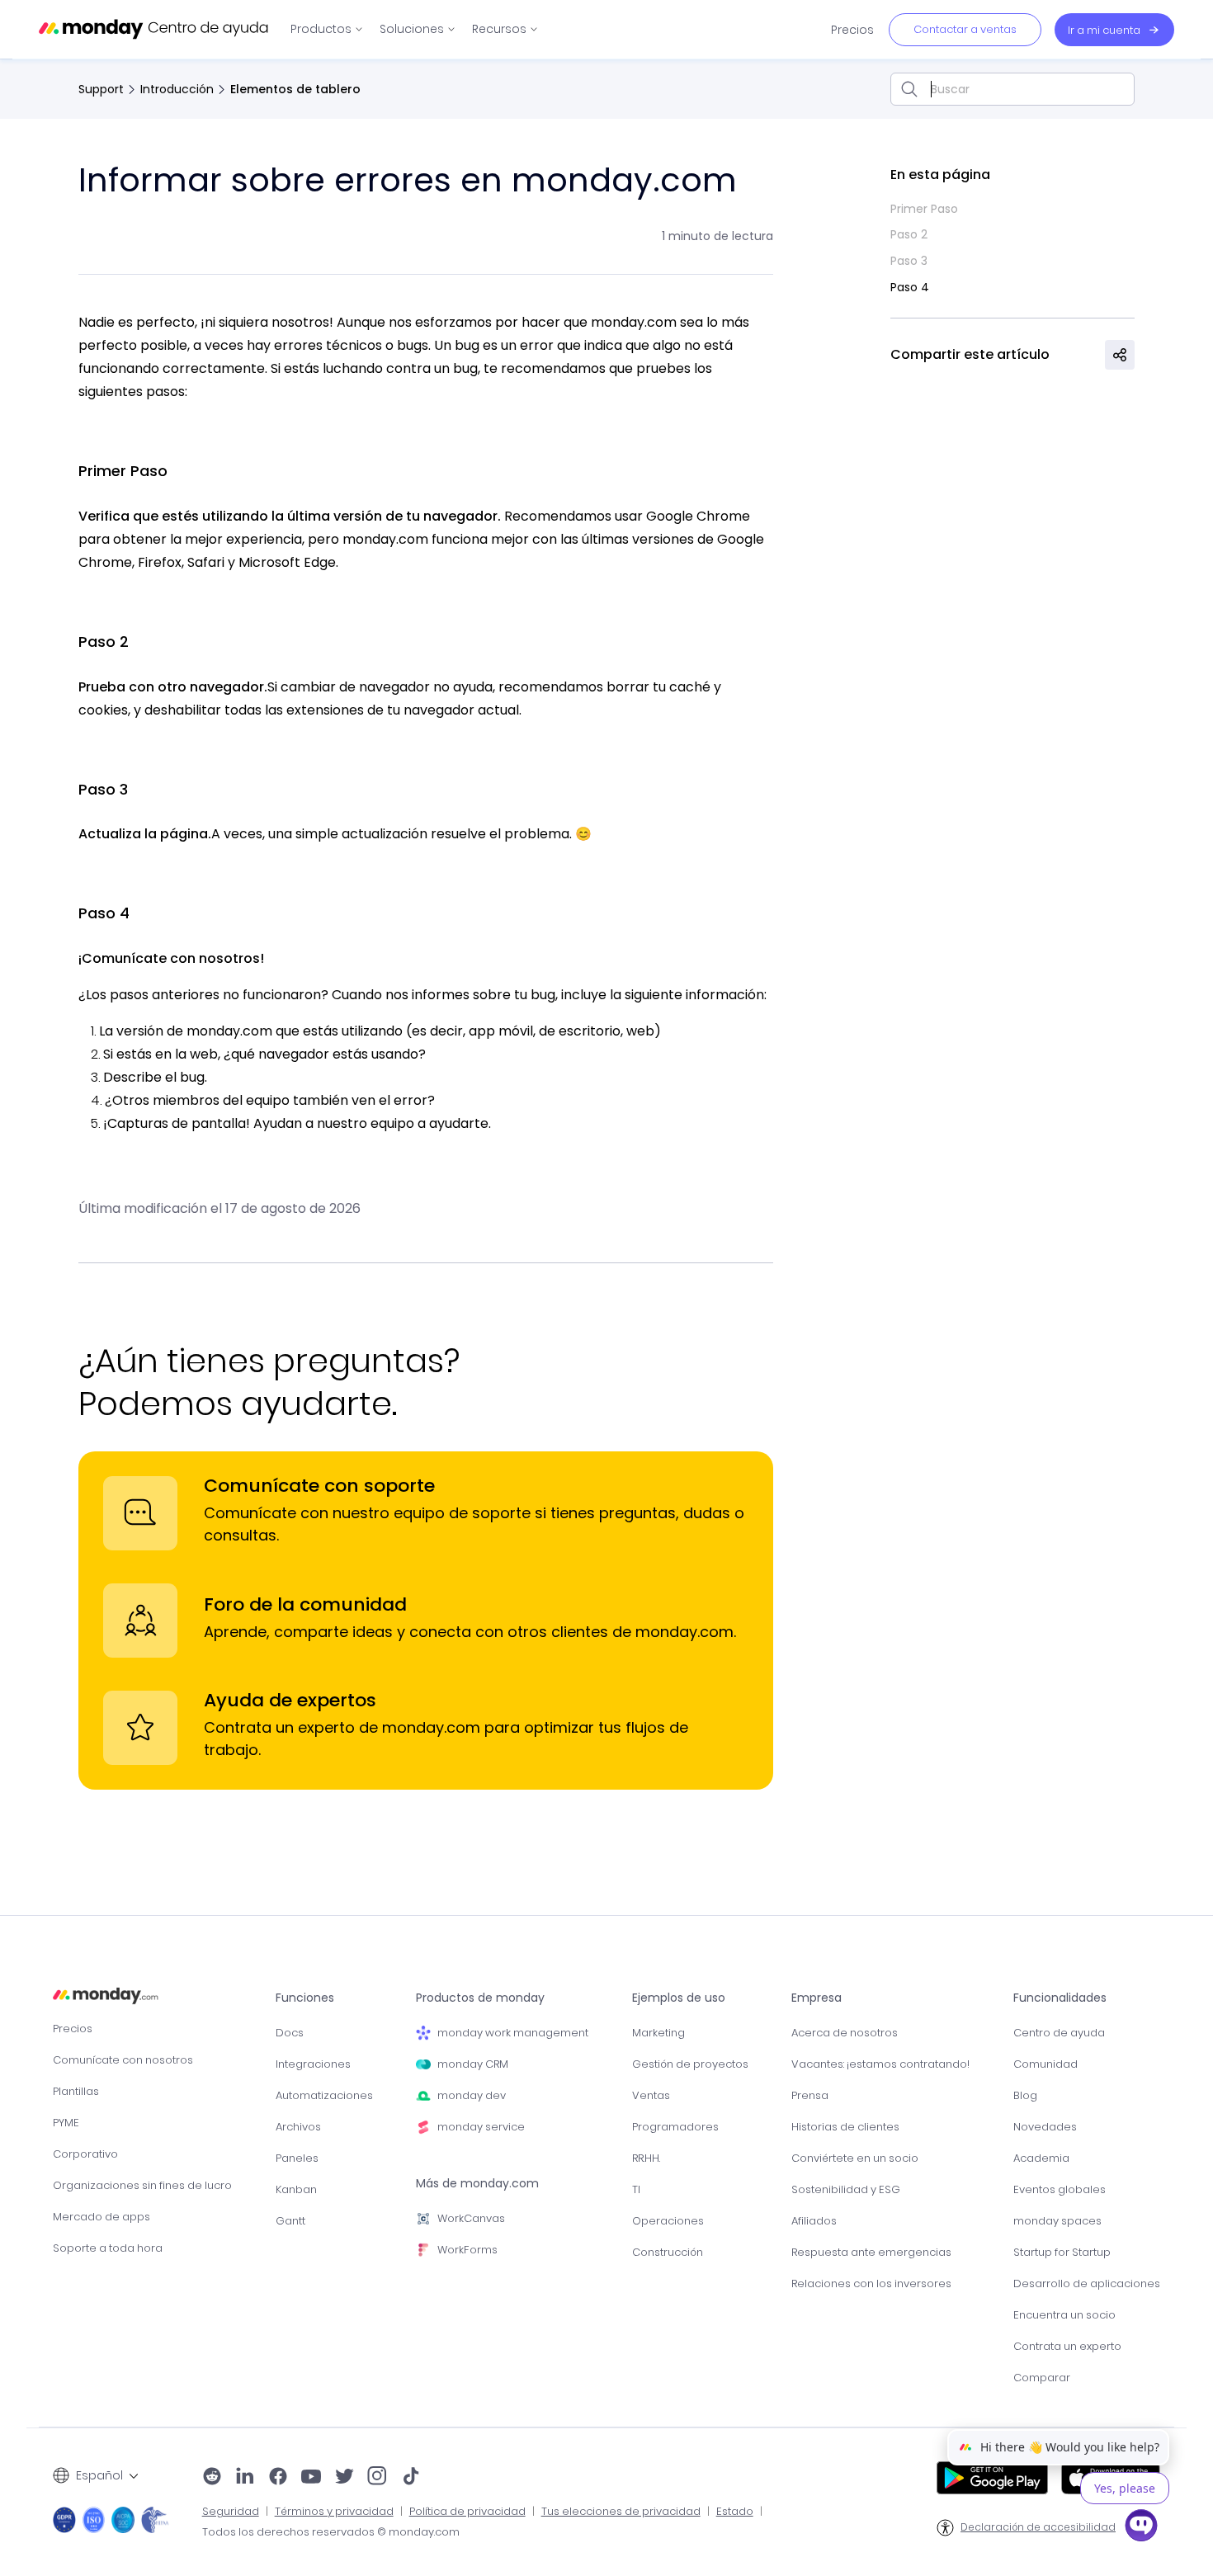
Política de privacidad (467, 2512)
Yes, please (1125, 2488)
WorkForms (467, 2250)
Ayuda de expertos (290, 1700)
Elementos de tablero (295, 89)
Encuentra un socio (1064, 2315)
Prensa (810, 2095)
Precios (73, 2029)
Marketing (658, 2033)
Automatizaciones (324, 2095)
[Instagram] (378, 2478)
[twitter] (344, 2478)
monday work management (513, 2033)
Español (99, 2475)
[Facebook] (278, 2478)
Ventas (651, 2095)
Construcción (668, 2252)
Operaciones (668, 2221)
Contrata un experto (1067, 2346)
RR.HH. (646, 2158)
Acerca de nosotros (845, 2033)
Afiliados (814, 2221)
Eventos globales (1060, 2189)
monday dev (472, 2095)
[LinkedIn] (245, 2478)
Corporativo (85, 2154)
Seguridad (231, 2512)
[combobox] (1012, 89)
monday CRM (473, 2064)
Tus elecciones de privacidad (621, 2512)
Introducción (177, 89)
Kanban (296, 2189)
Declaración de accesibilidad (1038, 2527)
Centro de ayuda (1059, 2033)
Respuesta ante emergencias (871, 2252)
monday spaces (1057, 2221)
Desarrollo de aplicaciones (1087, 2283)
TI (636, 2189)
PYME (66, 2123)
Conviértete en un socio (855, 2158)
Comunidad (1045, 2064)
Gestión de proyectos (690, 2064)
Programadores (675, 2127)
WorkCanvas (471, 2218)
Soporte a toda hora (108, 2248)
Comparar (1042, 2378)
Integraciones (313, 2064)
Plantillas (76, 2091)
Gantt (290, 2221)
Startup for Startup (1062, 2252)
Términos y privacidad (334, 2512)
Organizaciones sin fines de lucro (142, 2185)
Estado (735, 2512)
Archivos (298, 2127)
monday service (481, 2127)
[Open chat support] (1141, 2528)
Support (101, 89)
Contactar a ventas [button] (965, 29)
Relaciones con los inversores (871, 2283)
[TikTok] (411, 2478)
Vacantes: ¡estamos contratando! (880, 2064)
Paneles (297, 2158)
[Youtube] (311, 2478)
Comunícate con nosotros (123, 2060)
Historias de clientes (845, 2127)
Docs (290, 2033)
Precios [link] (852, 30)
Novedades (1045, 2127)
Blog (1025, 2095)
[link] (327, 29)
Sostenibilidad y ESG (846, 2189)
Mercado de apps (101, 2217)
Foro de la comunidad (305, 1604)
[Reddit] (212, 2478)
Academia (1041, 2158)
